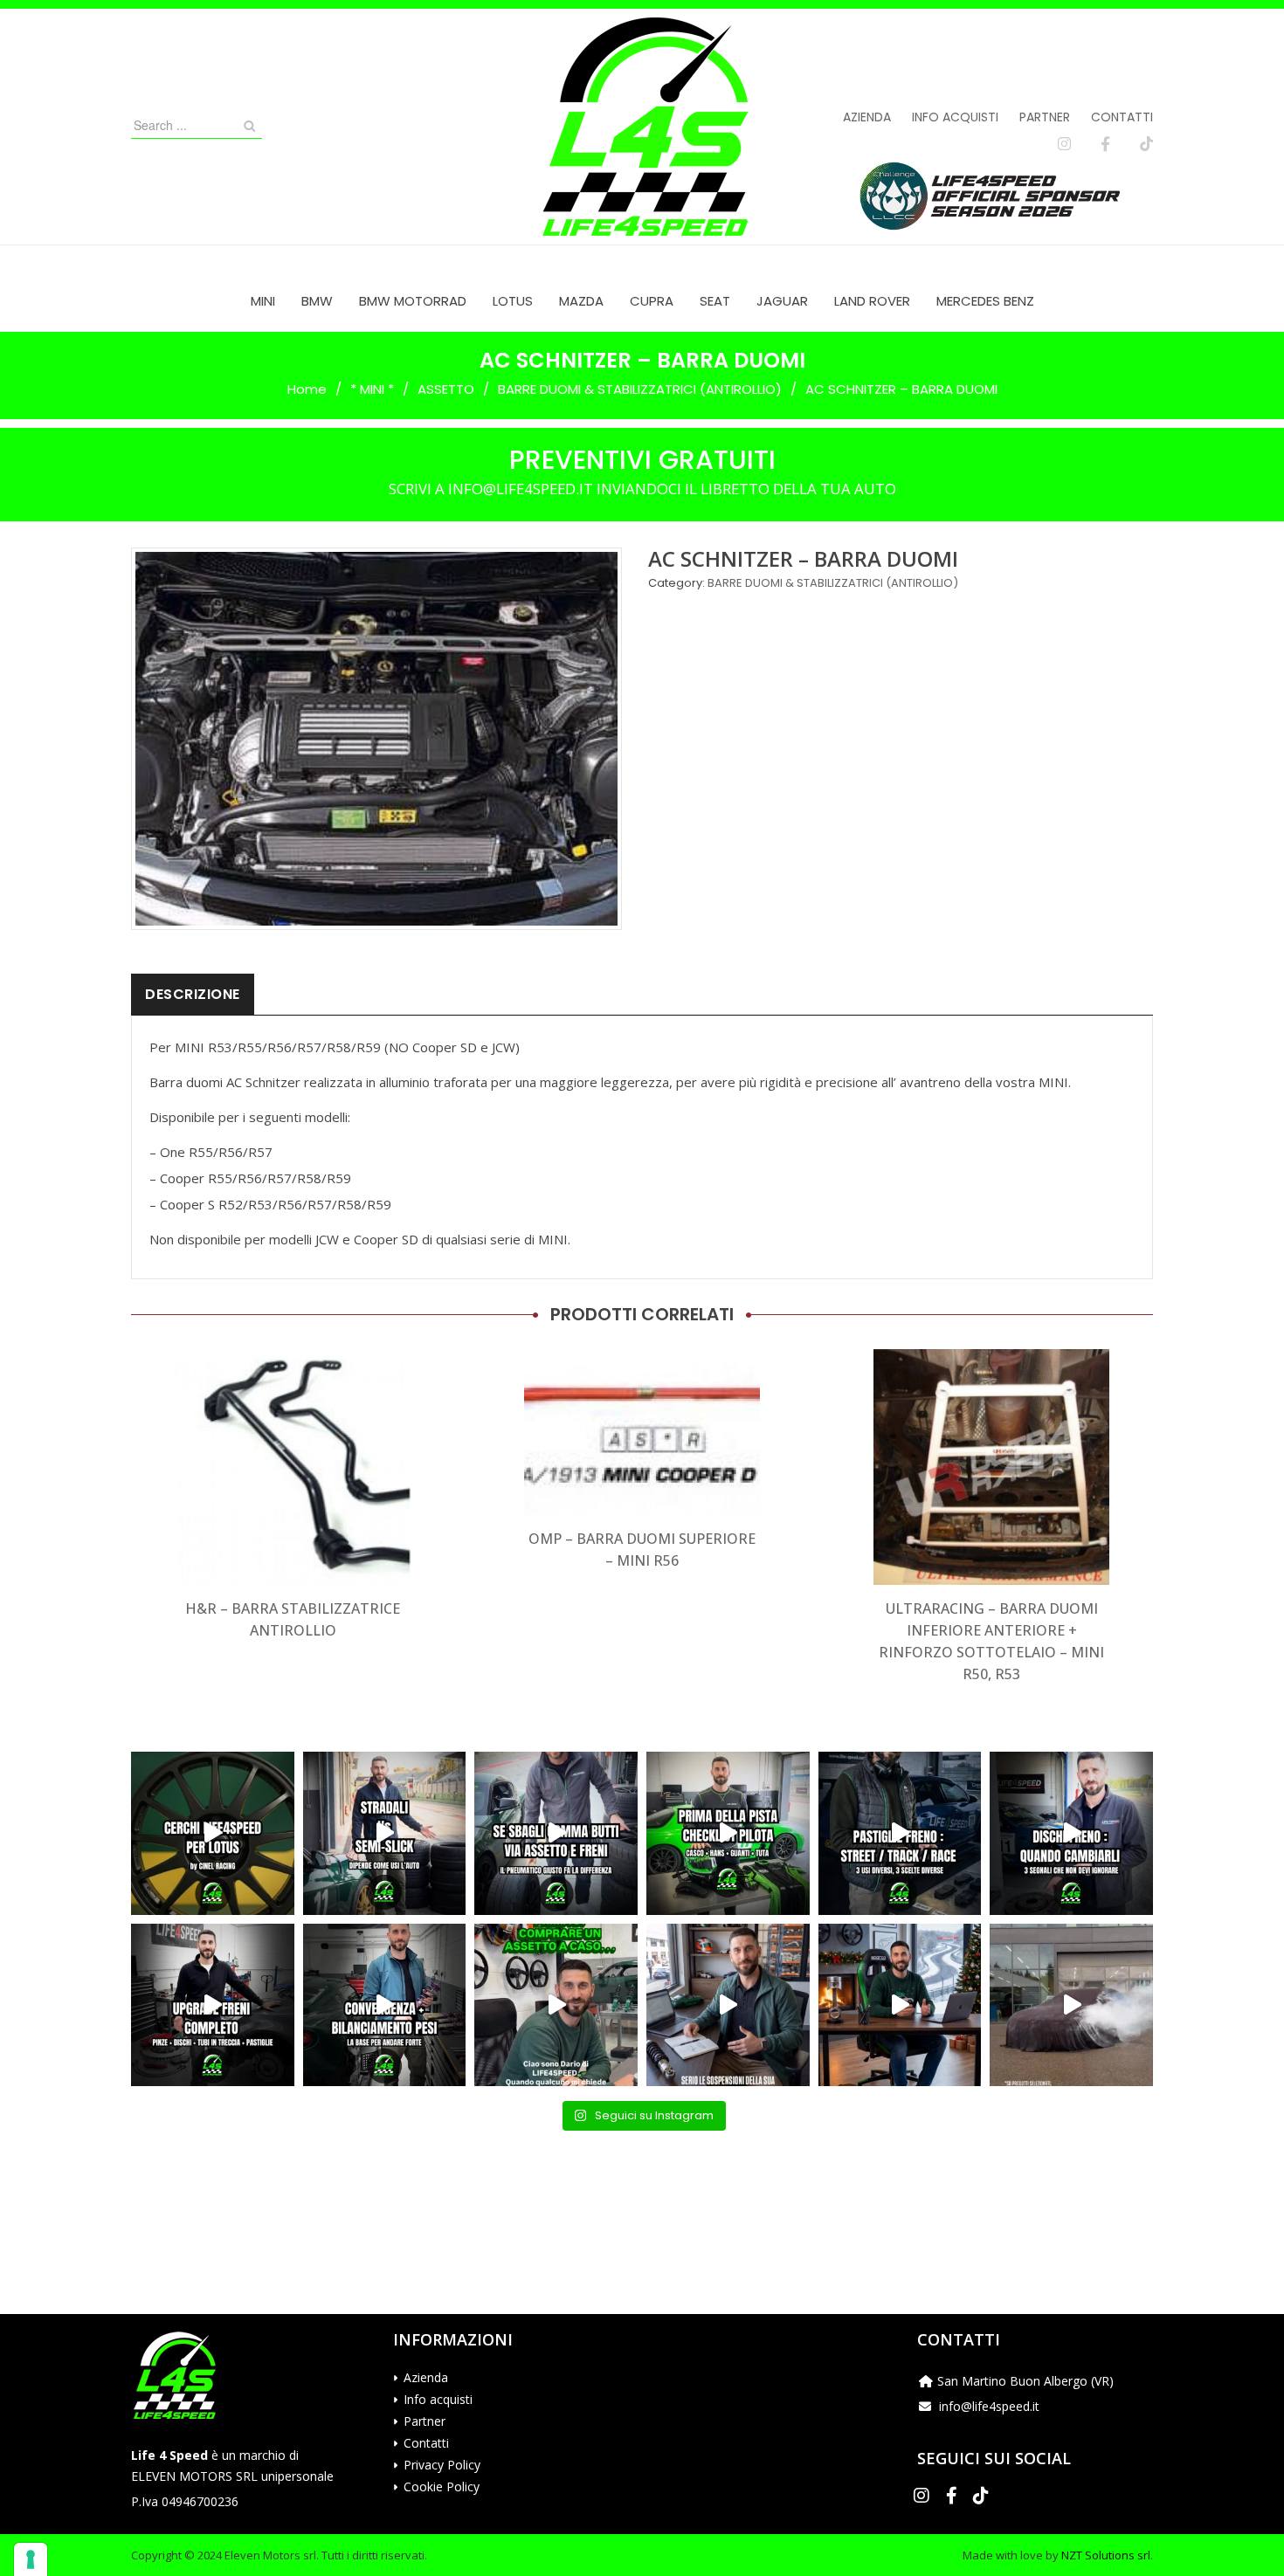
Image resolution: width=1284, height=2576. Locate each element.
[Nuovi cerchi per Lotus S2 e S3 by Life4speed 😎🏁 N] (213, 1833)
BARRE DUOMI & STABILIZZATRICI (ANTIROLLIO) (640, 389)
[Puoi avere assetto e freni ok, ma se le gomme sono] (556, 1833)
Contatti (1122, 117)
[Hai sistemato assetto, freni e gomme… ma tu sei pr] (728, 1833)
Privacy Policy (442, 2465)
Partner (1045, 117)
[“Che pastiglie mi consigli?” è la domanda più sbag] (900, 1833)
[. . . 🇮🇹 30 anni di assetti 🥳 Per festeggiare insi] (1071, 2005)
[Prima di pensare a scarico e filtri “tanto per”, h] (728, 2005)
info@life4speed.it (989, 2406)
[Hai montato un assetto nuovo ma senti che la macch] (385, 2005)
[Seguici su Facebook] (1105, 144)
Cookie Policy (442, 2486)
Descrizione (193, 994)
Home (307, 389)
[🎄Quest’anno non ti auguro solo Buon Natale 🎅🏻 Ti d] (900, 2005)
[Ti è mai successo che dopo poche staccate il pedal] (1071, 1833)
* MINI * (372, 389)
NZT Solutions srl (1106, 2555)
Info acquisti (955, 117)
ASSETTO (446, 389)
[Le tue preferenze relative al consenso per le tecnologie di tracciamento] (31, 2559)
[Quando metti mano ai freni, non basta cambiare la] (213, 2005)
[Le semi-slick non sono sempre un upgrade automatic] (385, 1833)
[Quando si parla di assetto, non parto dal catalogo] (556, 2005)
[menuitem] (263, 301)
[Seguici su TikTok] (1146, 144)
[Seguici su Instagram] (1064, 144)
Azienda (867, 117)
